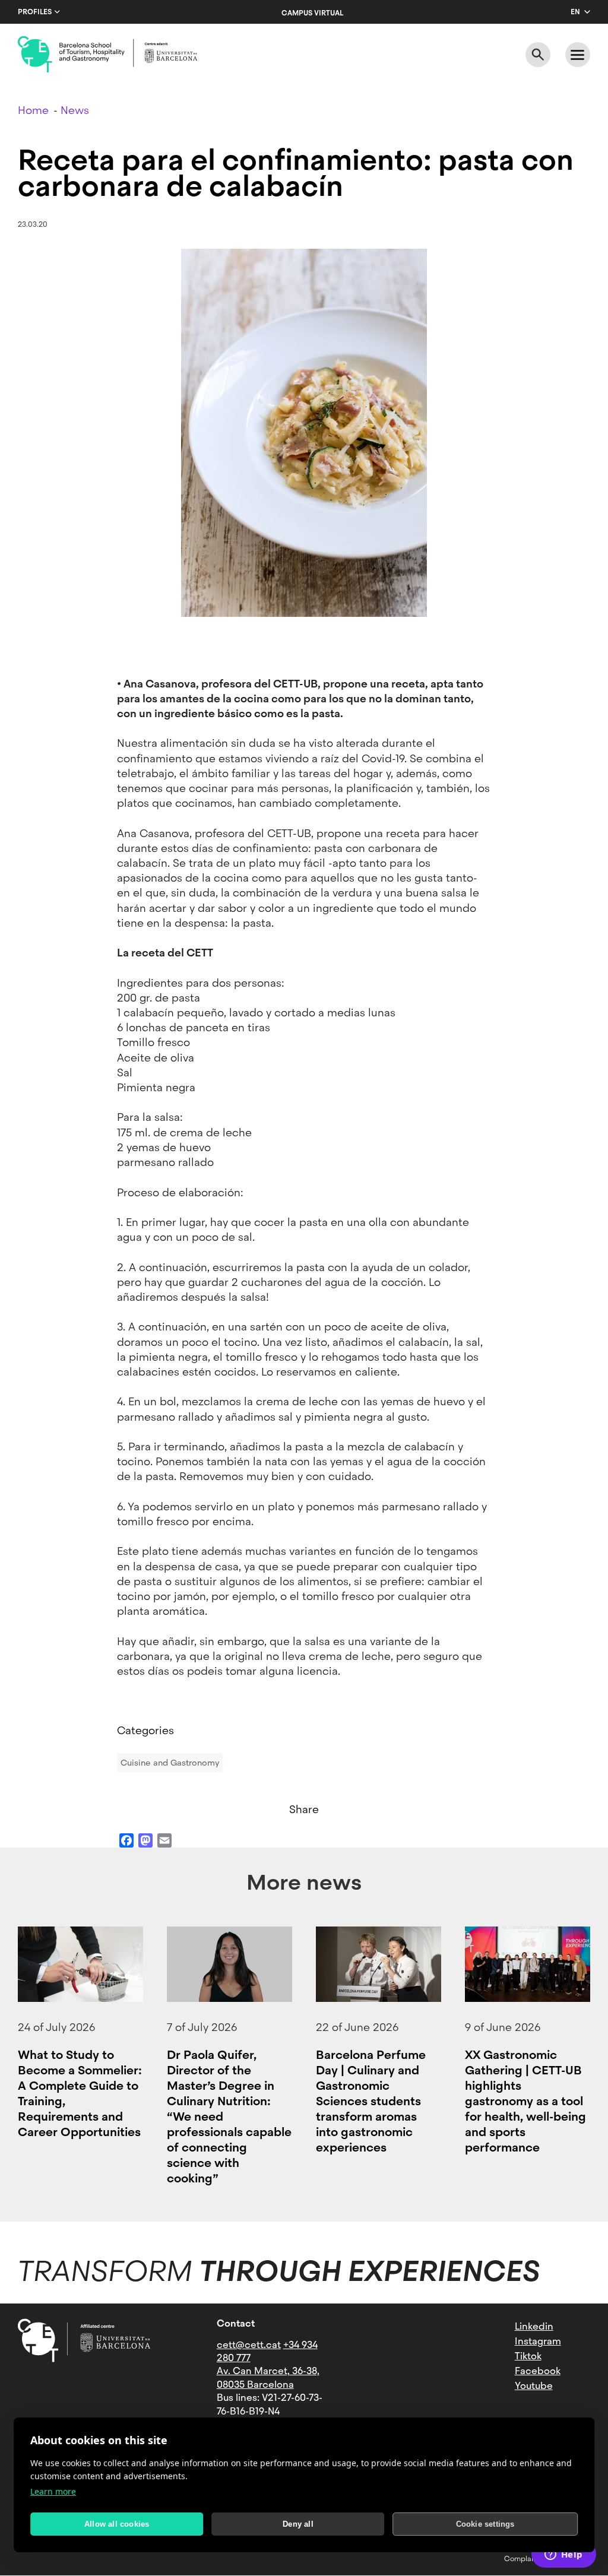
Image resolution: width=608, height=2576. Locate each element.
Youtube (534, 2386)
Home (33, 110)
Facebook (538, 2371)
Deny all (298, 2524)
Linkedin (534, 2326)
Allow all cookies (117, 2524)
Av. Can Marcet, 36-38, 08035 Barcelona (268, 2377)
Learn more (53, 2491)
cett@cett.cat (249, 2345)
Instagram (538, 2341)
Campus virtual (312, 13)
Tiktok (528, 2356)
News (75, 110)
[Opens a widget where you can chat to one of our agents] (563, 2555)
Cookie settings (485, 2524)
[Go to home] (107, 55)
